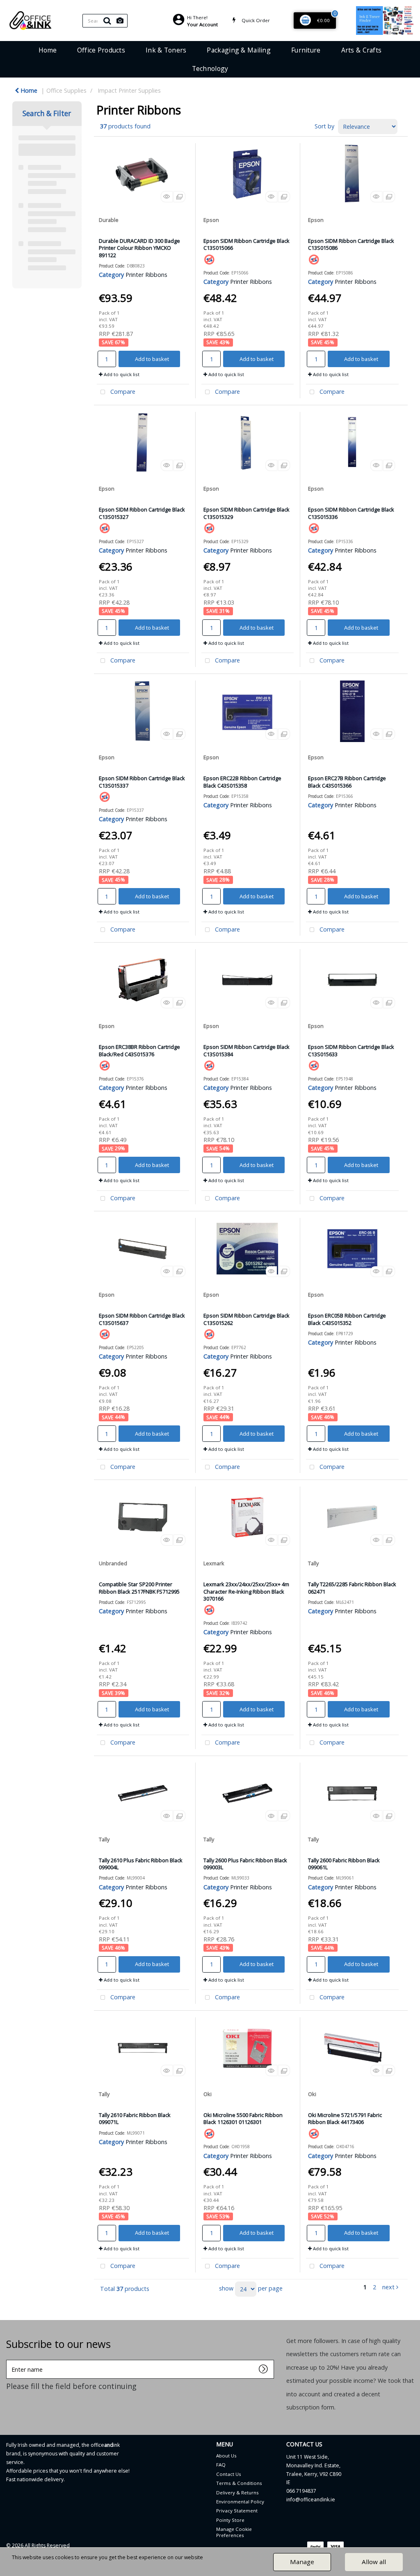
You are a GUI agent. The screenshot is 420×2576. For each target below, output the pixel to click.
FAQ (221, 2465)
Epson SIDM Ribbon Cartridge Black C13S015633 (351, 1050)
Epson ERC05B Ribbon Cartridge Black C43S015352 (347, 1319)
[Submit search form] (107, 21)
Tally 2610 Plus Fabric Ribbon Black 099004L (141, 1864)
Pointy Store (230, 2520)
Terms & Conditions (239, 2483)
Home (48, 50)
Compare (122, 392)
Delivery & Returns (237, 2493)
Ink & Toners (166, 50)
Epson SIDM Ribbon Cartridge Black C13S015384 (247, 1050)
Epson (211, 220)
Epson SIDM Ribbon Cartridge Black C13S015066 (247, 244)
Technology (210, 69)
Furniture (306, 50)
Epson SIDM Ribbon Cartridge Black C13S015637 (142, 1319)
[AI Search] (120, 21)
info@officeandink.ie (311, 2499)
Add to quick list (121, 374)
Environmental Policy (240, 2502)
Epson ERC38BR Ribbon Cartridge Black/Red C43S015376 (139, 1050)
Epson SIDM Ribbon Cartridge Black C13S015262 (247, 1319)
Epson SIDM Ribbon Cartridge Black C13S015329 (247, 513)
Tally (313, 1563)
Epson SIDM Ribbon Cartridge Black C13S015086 (351, 244)
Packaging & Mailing (239, 50)
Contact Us (229, 2474)
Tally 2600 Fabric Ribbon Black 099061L (344, 1864)
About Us (226, 2456)
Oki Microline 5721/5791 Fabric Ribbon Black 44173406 (345, 2118)
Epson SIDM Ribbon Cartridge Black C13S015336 (351, 513)
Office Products (101, 50)
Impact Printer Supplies (129, 90)
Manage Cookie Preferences (234, 2532)
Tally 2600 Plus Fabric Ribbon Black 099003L (245, 1864)
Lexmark (214, 1563)
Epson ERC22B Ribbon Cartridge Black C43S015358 (242, 782)
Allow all (374, 2562)
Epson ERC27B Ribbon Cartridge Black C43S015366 (347, 782)
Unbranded (113, 1563)
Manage (302, 2562)
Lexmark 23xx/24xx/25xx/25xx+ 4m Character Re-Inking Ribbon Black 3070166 (246, 1591)
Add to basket (152, 359)
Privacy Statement (237, 2511)
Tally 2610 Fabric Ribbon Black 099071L (135, 2118)
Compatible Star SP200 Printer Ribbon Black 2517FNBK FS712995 (139, 1588)
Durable (109, 220)
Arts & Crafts (362, 50)
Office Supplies (66, 90)
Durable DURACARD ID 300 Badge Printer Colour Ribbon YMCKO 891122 (139, 248)
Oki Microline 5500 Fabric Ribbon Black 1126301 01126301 (243, 2118)
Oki (208, 2094)
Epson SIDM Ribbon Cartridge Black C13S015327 (142, 513)
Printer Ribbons (146, 275)
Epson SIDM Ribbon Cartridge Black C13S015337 (142, 782)
